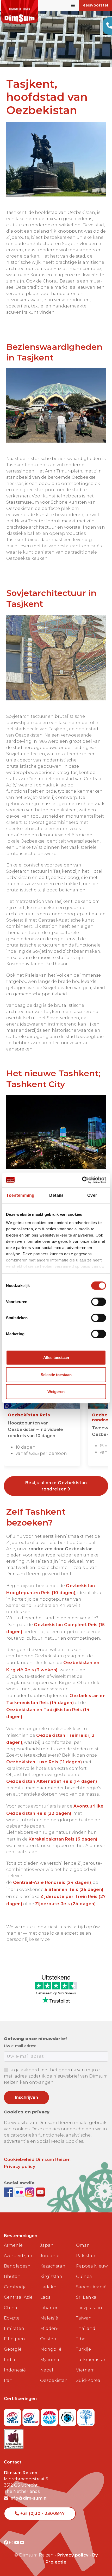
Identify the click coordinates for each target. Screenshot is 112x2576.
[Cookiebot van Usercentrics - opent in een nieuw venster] (83, 1180)
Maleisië (49, 2318)
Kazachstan (53, 2266)
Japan (47, 2245)
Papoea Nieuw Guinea (92, 2271)
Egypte (12, 2318)
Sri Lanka (86, 2297)
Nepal (47, 2370)
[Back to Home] (20, 12)
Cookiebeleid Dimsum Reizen (37, 2160)
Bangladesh (17, 2266)
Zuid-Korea (88, 2380)
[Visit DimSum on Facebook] (9, 2192)
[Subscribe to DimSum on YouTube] (40, 2192)
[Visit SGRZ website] (32, 2416)
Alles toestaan (56, 1358)
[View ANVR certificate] (50, 2416)
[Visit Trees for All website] (86, 2416)
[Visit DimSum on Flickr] (22, 2543)
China (11, 2308)
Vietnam (85, 2370)
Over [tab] (92, 1195)
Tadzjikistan (89, 2308)
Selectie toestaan (56, 1375)
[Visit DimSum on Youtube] (17, 2543)
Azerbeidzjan (18, 2256)
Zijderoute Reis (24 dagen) (65, 1904)
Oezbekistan (54, 2380)
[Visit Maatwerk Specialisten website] (14, 2437)
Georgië (13, 2349)
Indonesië (15, 2370)
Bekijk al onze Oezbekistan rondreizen (56, 1486)
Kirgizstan (51, 2276)
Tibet (82, 2339)
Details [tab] (57, 1195)
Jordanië (50, 2256)
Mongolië (51, 2349)
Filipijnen (14, 2339)
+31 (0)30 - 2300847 (42, 2513)
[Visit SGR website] (13, 2416)
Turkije (83, 2349)
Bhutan (12, 2276)
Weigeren (56, 1392)
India (10, 2360)
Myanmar (51, 2360)
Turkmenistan (91, 2360)
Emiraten (14, 2328)
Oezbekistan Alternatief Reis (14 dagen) (52, 1781)
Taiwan (84, 2318)
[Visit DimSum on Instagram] (12, 2543)
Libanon (49, 2308)
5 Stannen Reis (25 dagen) (74, 1890)
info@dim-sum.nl (28, 2498)
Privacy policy (20, 2167)
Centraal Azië (18, 2297)
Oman (83, 2245)
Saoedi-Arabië (91, 2287)
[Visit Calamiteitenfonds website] (68, 2416)
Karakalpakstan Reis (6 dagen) (63, 1839)
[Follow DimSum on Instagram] (30, 2192)
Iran (8, 2380)
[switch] (99, 1302)
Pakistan (86, 2256)
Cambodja (15, 2287)
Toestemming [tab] (20, 1195)
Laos (45, 2297)
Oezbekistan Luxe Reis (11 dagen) (44, 1762)
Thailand (86, 2328)
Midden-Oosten (49, 2334)
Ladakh (48, 2287)
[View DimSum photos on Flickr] (20, 2192)
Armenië (13, 2245)
